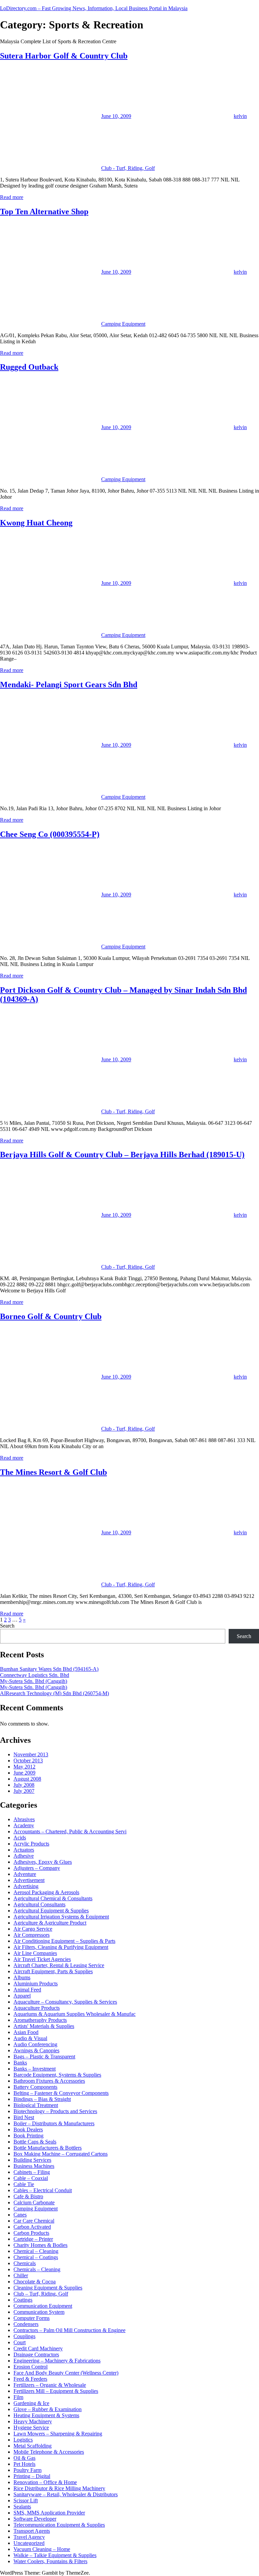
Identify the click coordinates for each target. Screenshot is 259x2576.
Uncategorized (29, 2543)
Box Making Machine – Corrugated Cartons (61, 2154)
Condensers (26, 2324)
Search (7, 1626)
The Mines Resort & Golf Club (53, 1472)
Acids (20, 1838)
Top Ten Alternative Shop (44, 212)
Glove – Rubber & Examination (48, 2409)
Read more (12, 197)
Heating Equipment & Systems (46, 2415)
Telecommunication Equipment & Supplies (59, 2525)
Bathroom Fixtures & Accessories (49, 2081)
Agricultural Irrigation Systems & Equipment (61, 1917)
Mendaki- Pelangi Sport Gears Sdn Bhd (69, 685)
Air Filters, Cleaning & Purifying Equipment (61, 1947)
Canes (20, 2215)
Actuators (24, 1850)
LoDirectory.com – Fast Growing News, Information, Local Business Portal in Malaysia (94, 8)
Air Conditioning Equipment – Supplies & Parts (64, 1941)
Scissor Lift (26, 2500)
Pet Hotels (24, 2464)
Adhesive (24, 1856)
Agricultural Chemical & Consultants (53, 1898)
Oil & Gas (24, 2458)
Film (18, 2397)
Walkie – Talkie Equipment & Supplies (55, 2555)
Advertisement (29, 1880)
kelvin (240, 116)
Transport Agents (32, 2531)
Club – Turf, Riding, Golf (41, 2294)
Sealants (22, 2507)
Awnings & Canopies (36, 2050)
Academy (24, 1825)
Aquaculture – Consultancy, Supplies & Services (65, 2002)
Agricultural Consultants (39, 1904)
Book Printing (28, 2136)
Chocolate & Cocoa (35, 2282)
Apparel (22, 1996)
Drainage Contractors (36, 2355)
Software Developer (35, 2519)
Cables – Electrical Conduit (43, 2190)
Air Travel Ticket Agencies (42, 1959)
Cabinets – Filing (32, 2172)
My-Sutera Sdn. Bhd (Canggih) (34, 1681)
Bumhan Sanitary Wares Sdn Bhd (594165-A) (49, 1669)
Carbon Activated (32, 2227)
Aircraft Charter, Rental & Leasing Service (59, 1965)
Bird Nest (24, 2117)
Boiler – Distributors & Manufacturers (54, 2123)
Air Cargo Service (33, 1929)
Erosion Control (31, 2367)
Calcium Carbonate (34, 2202)
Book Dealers (28, 2129)
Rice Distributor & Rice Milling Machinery (59, 2488)
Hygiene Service (31, 2428)
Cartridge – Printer (33, 2239)
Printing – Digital (32, 2476)
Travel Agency (29, 2537)
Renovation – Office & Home (45, 2482)
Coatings (23, 2300)
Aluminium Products (36, 1984)
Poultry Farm (27, 2470)
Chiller (21, 2275)
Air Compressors (32, 1935)
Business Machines (34, 2166)
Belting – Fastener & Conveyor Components (61, 2093)
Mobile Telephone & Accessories (49, 2452)
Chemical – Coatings (36, 2257)
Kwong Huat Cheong (36, 523)
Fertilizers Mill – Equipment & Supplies (56, 2391)
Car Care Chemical (34, 2221)
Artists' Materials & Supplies (44, 2026)
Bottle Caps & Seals (35, 2142)
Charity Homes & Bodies (40, 2245)
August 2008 (27, 1779)
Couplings (24, 2336)
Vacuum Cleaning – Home (42, 2549)
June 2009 (24, 1773)
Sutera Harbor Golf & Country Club (64, 56)
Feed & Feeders (30, 2379)
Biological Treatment (36, 2105)
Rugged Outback (29, 367)
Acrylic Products (31, 1844)
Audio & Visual (30, 2038)
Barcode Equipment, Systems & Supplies (57, 2075)
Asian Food (26, 2032)
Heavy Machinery (33, 2421)
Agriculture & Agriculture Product (50, 1923)
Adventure (25, 1874)
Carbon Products (31, 2233)
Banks (20, 2063)
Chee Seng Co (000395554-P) (50, 834)
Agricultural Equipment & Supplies (51, 1911)
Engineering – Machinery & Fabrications (57, 2361)
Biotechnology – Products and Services (55, 2111)
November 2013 (31, 1754)
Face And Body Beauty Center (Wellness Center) (66, 2373)
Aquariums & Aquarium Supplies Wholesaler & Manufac (75, 2014)
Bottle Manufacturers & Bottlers (48, 2148)
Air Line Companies (35, 1953)
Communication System (39, 2312)
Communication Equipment (43, 2306)
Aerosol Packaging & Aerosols (46, 1892)
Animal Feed (27, 1990)
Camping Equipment (123, 324)
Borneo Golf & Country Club (51, 1316)
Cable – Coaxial (31, 2178)
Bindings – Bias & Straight (42, 2099)
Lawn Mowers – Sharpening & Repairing (58, 2434)
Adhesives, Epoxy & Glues (43, 1862)
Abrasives (24, 1819)
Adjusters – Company (37, 1868)
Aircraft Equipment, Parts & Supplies (53, 1971)
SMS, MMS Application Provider (49, 2513)
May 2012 (24, 1767)
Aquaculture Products (37, 2008)
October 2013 (28, 1761)
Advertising (26, 1886)
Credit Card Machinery (38, 2348)
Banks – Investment (35, 2069)
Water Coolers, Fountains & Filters (50, 2561)
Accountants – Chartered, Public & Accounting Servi (70, 1831)
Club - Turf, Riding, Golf (128, 168)
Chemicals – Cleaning (37, 2269)
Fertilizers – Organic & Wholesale (50, 2385)
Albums (22, 1977)
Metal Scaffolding (33, 2446)
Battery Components (35, 2087)
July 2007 (24, 1791)
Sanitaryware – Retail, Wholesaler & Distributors (66, 2494)
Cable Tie (24, 2184)
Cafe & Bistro (28, 2196)
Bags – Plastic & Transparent (44, 2057)
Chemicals (25, 2263)
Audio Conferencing (35, 2044)
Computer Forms (32, 2318)
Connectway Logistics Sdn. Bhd (35, 1675)
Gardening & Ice (31, 2403)
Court (20, 2342)
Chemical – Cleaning (36, 2251)
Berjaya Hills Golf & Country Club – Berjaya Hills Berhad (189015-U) (122, 1155)
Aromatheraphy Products (40, 2020)
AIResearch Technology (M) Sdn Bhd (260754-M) (54, 1693)
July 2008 (24, 1785)
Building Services (32, 2160)
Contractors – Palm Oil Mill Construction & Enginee (69, 2330)
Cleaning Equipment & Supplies (48, 2288)
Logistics (23, 2440)
